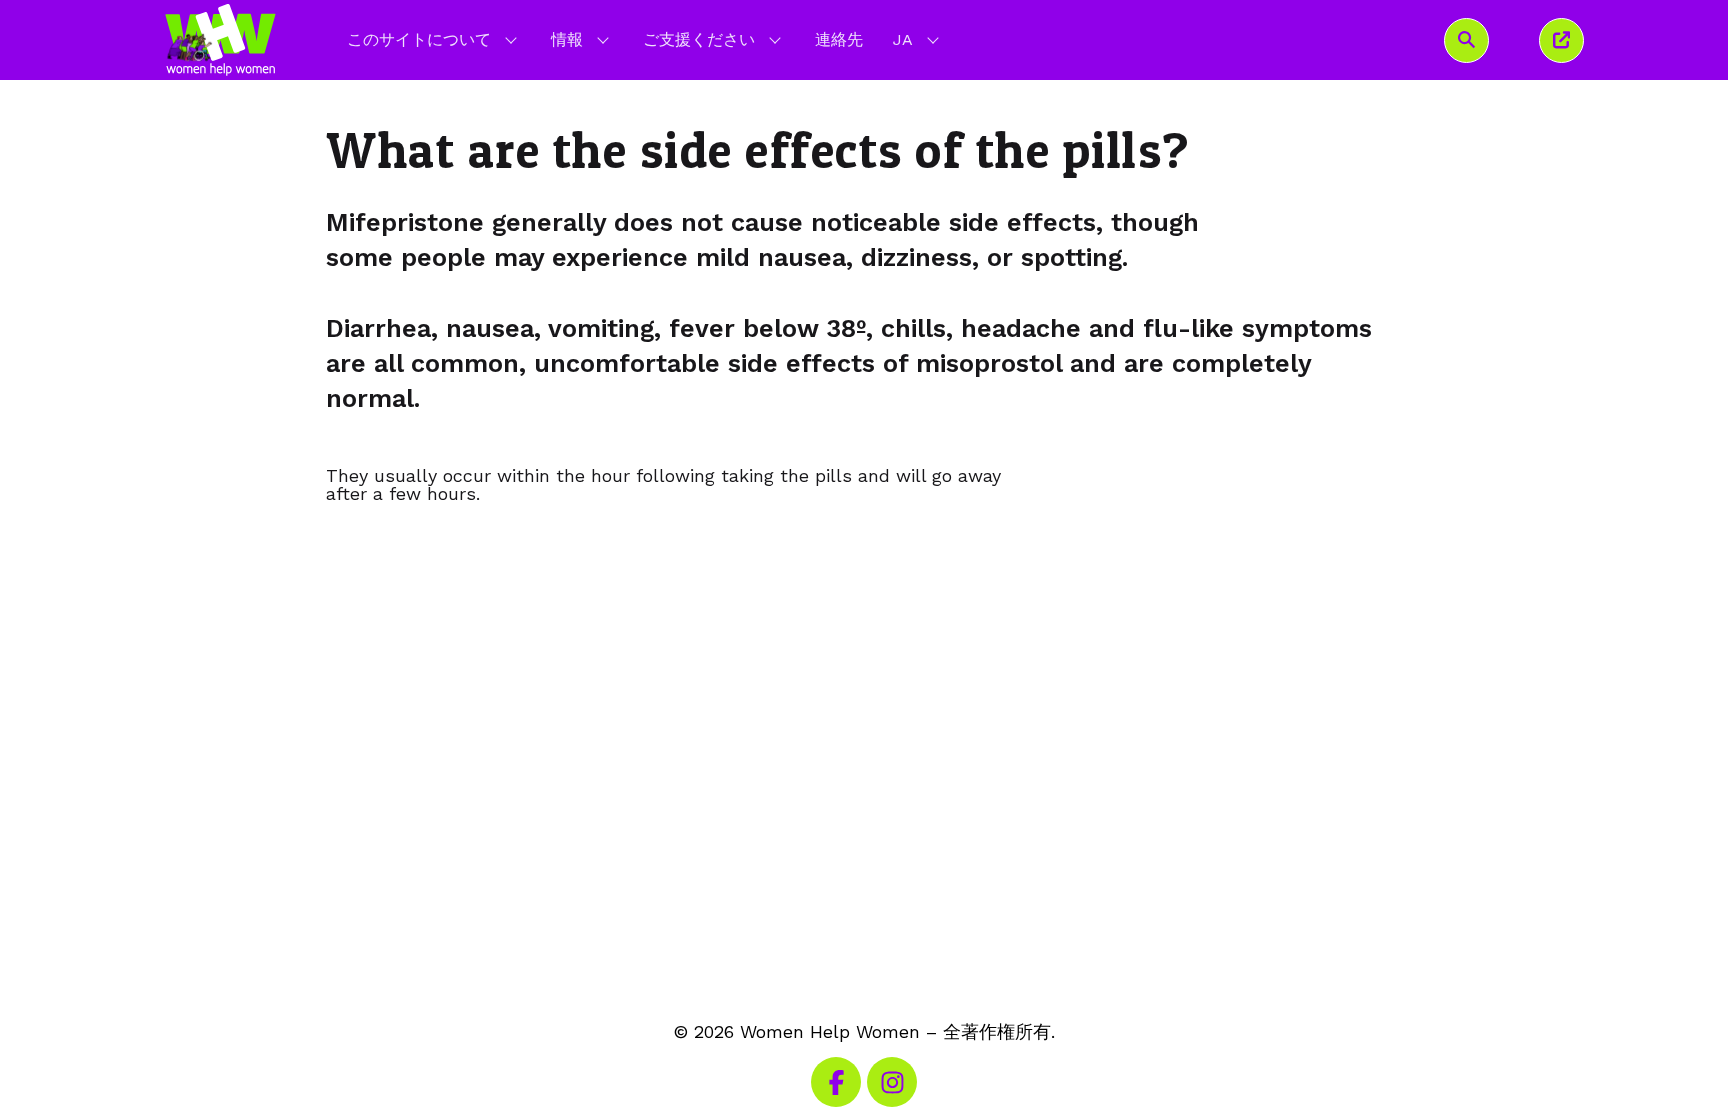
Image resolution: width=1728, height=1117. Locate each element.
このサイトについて (419, 39)
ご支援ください (699, 39)
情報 (567, 39)
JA (918, 39)
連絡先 (839, 39)
